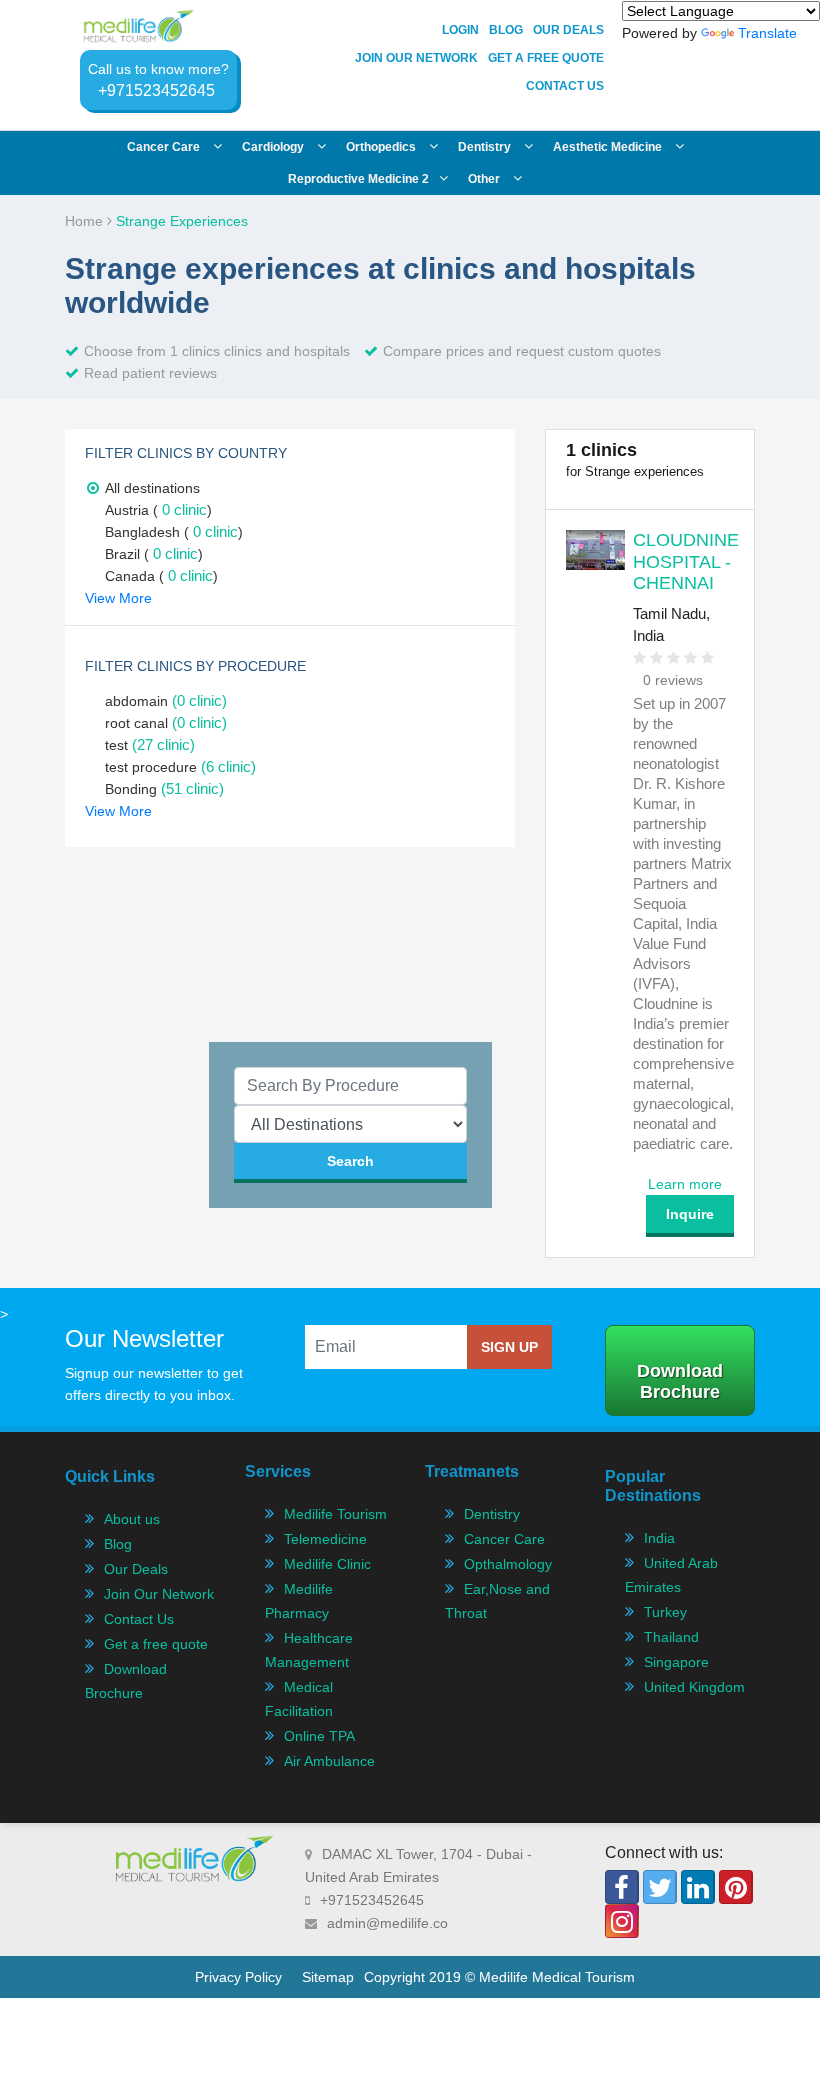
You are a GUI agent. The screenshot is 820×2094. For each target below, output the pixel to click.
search (350, 1161)
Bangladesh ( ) (174, 532)
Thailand (671, 1637)
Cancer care (165, 147)
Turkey (665, 1612)
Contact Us (565, 86)
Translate (767, 33)
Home (86, 221)
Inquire (690, 1214)
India (659, 1538)
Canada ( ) (161, 576)
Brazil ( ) (154, 554)
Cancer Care (504, 1539)
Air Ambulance (329, 1761)
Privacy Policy (238, 1977)
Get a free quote (156, 1644)
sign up (509, 1347)
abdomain (166, 701)
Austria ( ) (158, 510)
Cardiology (274, 147)
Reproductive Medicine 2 (358, 179)
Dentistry (486, 147)
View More (118, 598)
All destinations (152, 488)
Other (485, 179)
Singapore (676, 1662)
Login (460, 30)
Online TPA (319, 1736)
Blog (506, 30)
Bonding (164, 789)
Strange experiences (182, 221)
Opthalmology (508, 1564)
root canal (166, 723)
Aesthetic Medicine (609, 147)
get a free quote (546, 58)
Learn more (685, 1184)
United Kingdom (694, 1687)
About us (132, 1519)
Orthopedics (382, 147)
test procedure (180, 767)
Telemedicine (325, 1539)
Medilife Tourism (335, 1514)
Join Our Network (159, 1594)
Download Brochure (680, 1381)
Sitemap (328, 1977)
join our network (416, 58)
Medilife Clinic (327, 1564)
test (150, 745)
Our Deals (568, 30)
